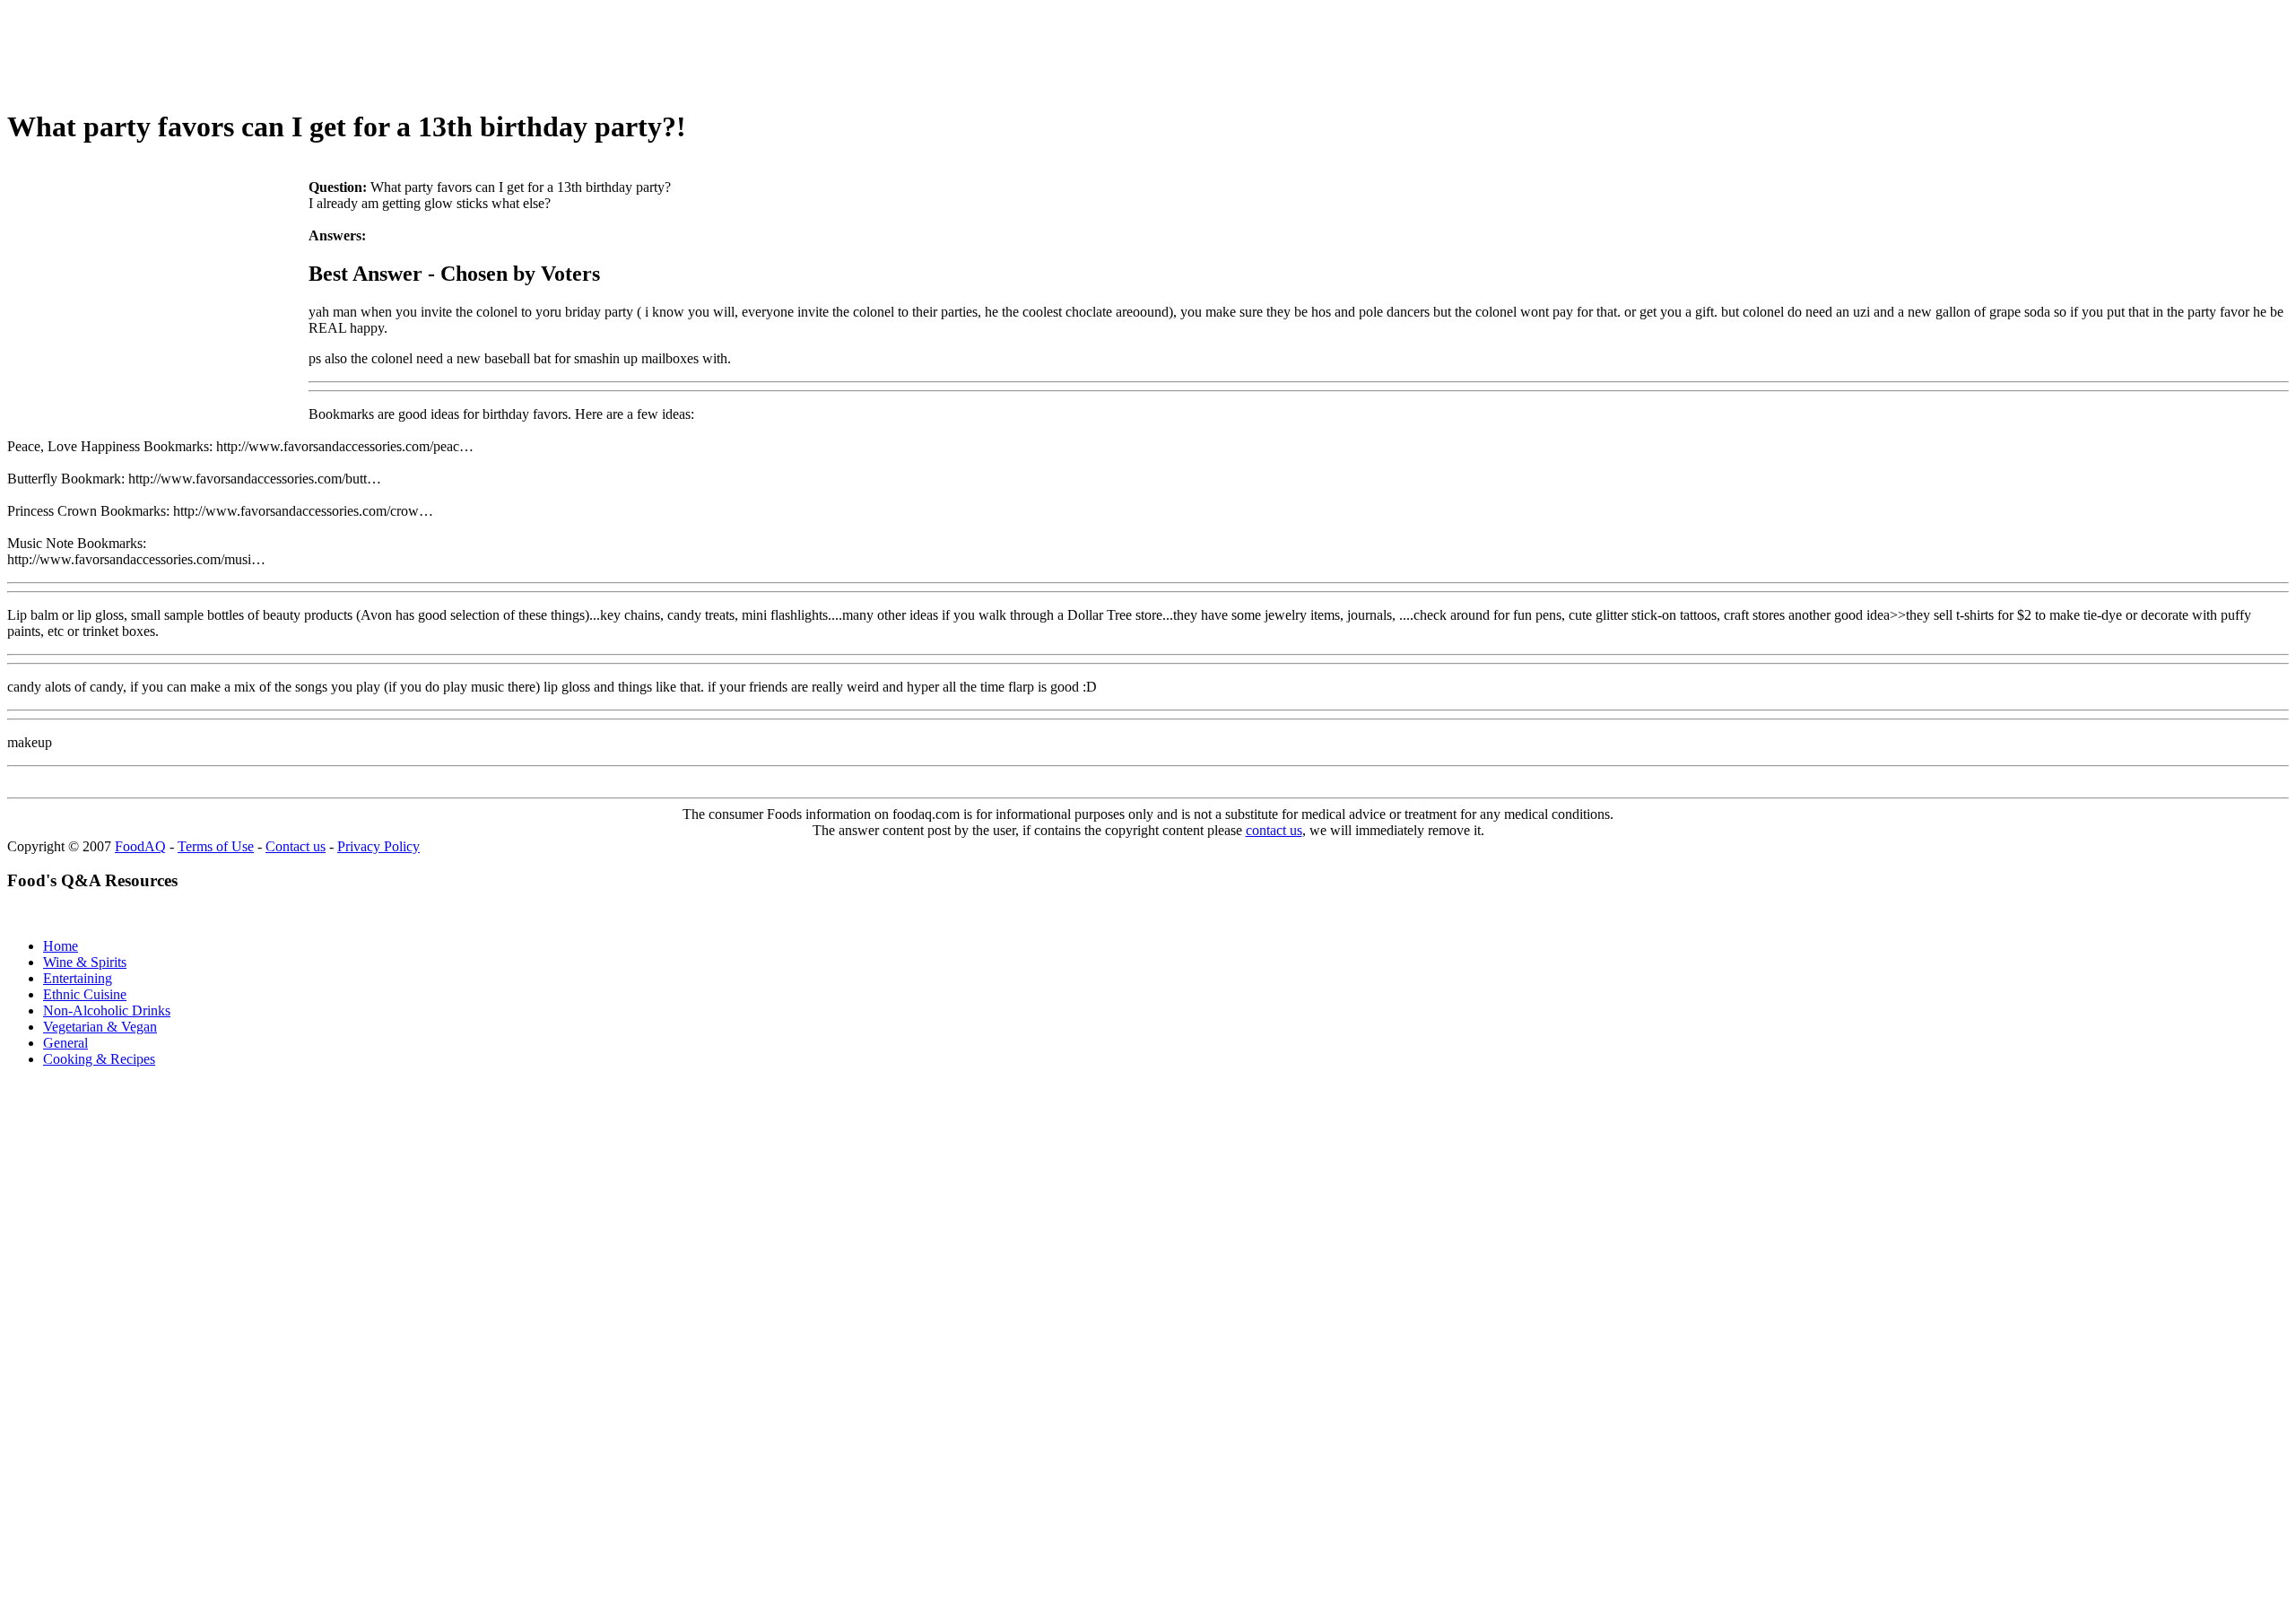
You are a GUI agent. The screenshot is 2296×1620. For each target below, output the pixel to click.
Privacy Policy (378, 846)
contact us (1274, 830)
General (65, 1043)
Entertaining (78, 978)
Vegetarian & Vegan (100, 1027)
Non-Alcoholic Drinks (107, 1010)
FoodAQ (140, 846)
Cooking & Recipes (99, 1059)
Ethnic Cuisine (85, 994)
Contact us (296, 846)
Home (61, 946)
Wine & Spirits (85, 962)
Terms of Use (216, 846)
